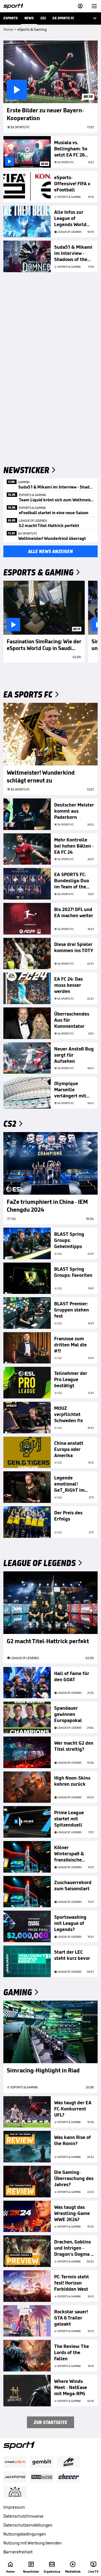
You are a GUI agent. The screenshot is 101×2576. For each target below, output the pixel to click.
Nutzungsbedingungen (25, 2534)
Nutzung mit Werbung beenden (33, 2543)
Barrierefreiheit (18, 2552)
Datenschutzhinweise (23, 2516)
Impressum (14, 2507)
